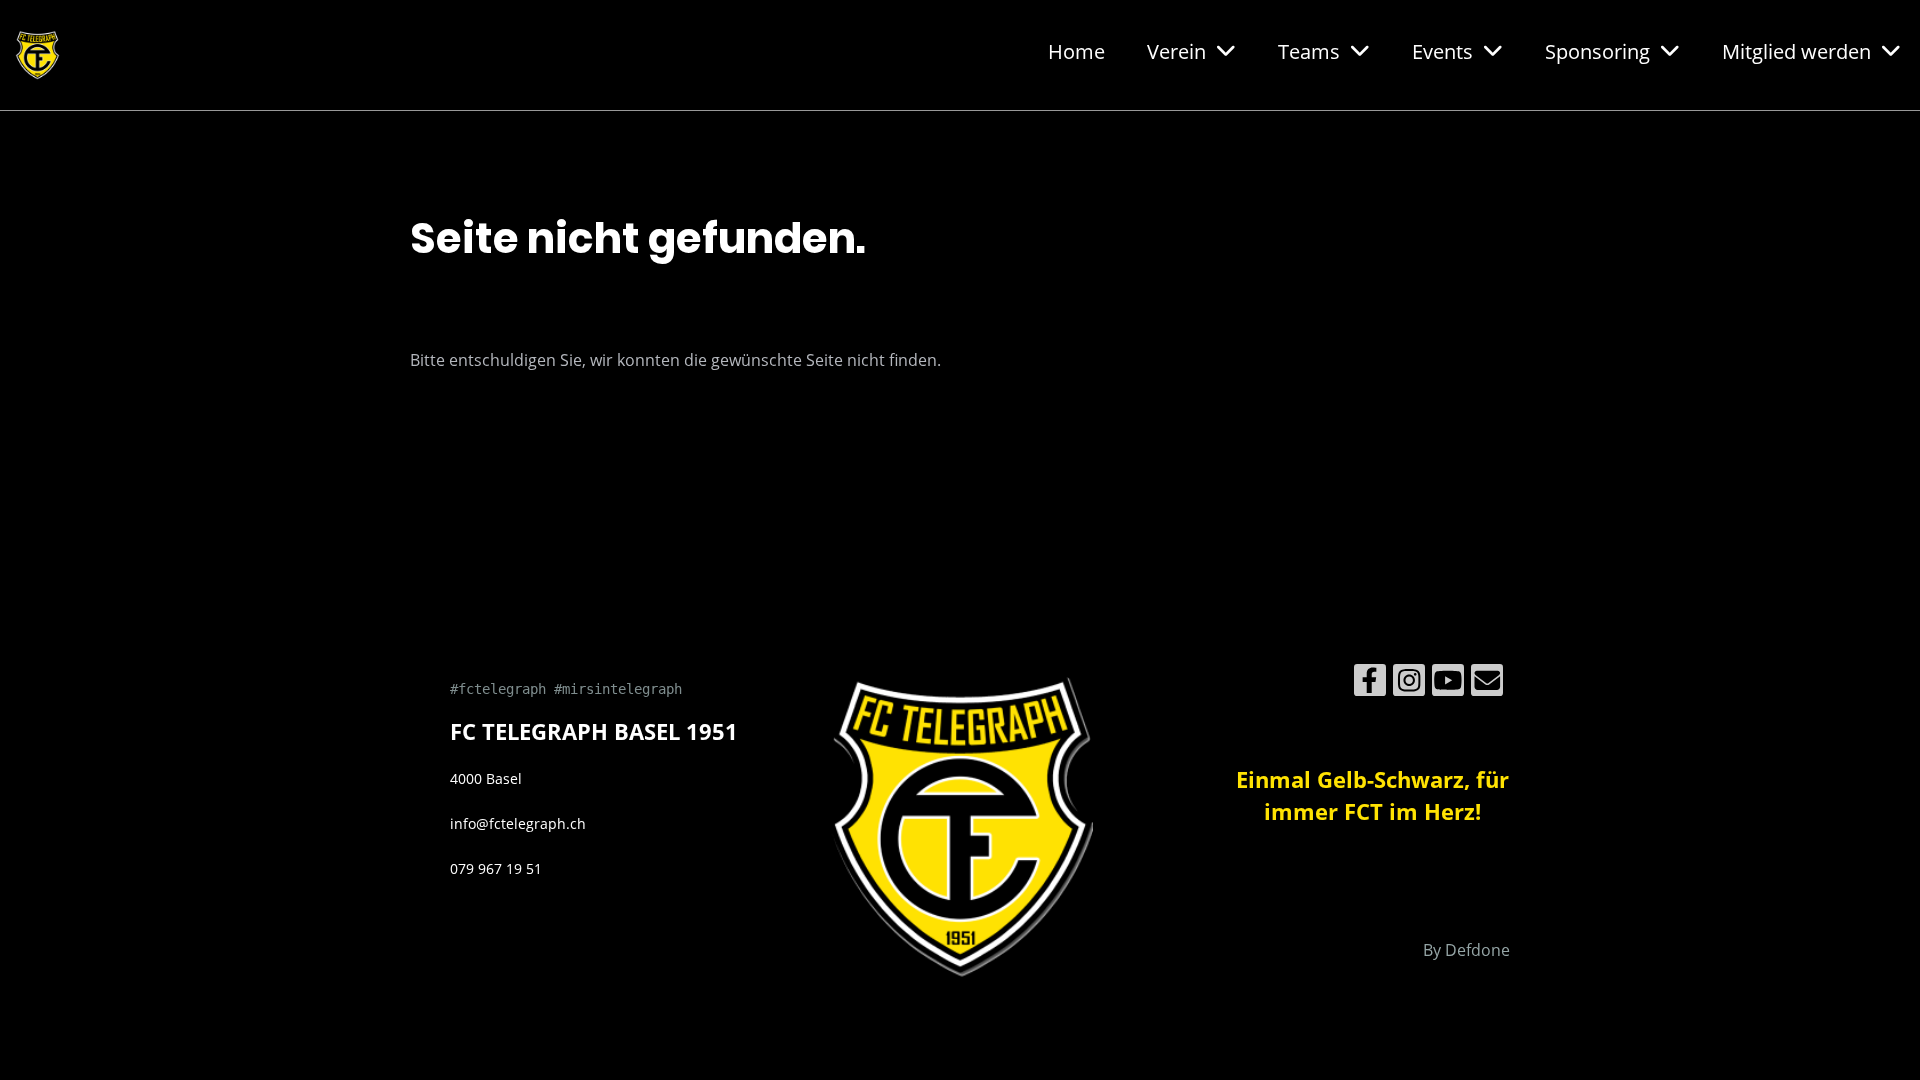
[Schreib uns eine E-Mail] (1487, 683)
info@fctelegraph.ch (518, 823)
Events (1442, 51)
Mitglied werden (1796, 51)
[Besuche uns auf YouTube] (1448, 683)
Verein (1176, 51)
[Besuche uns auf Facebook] (1370, 683)
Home (1076, 51)
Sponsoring (1597, 51)
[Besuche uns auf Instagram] (1409, 683)
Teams (1309, 51)
